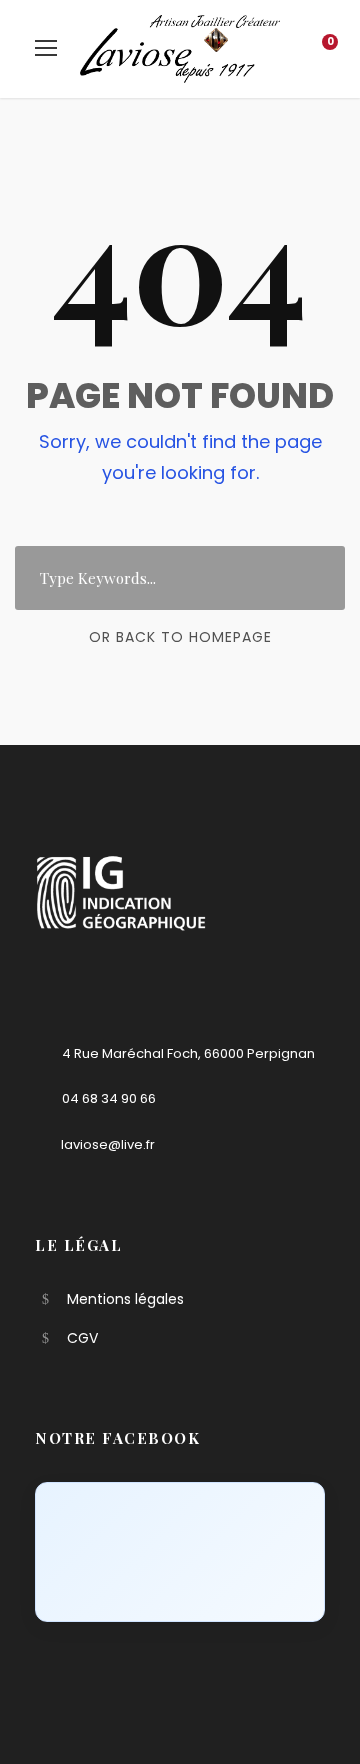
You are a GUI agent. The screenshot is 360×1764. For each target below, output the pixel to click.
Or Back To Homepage (180, 637)
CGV (82, 1338)
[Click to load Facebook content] (180, 1552)
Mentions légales (125, 1299)
